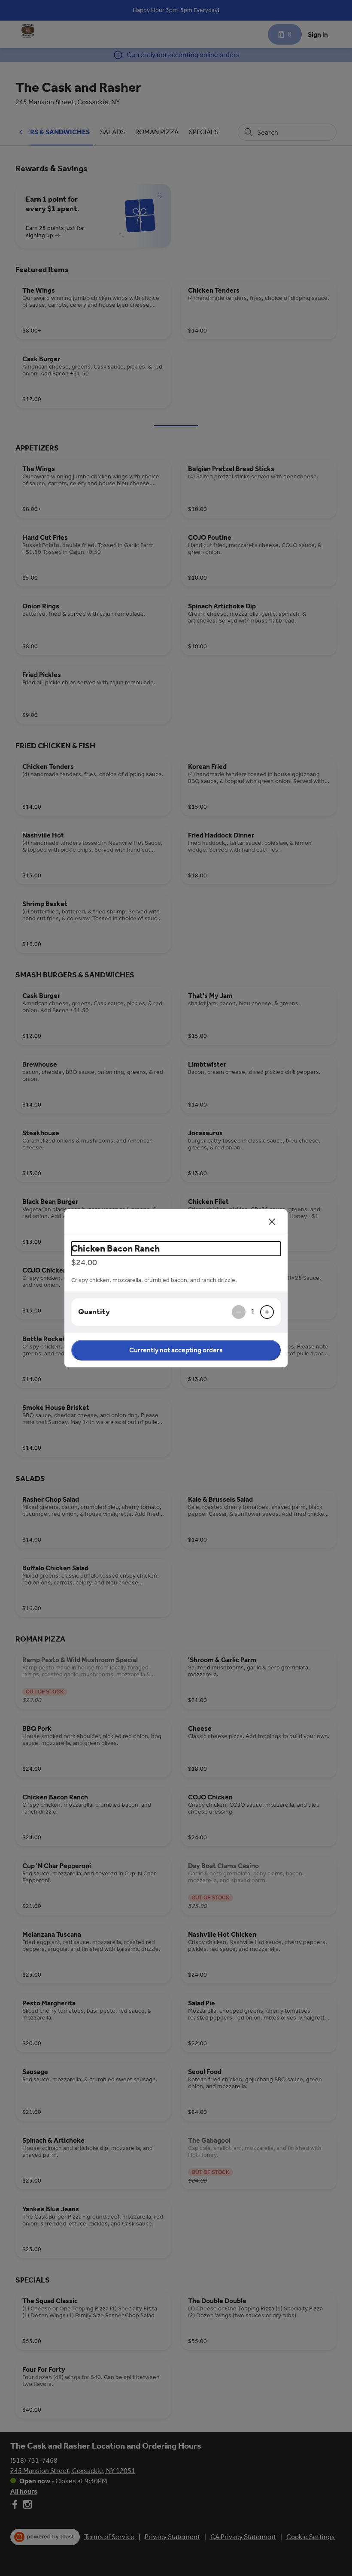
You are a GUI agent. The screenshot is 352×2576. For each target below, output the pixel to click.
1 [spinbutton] (253, 1312)
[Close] (272, 1222)
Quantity (94, 1312)
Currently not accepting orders (176, 1350)
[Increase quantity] (267, 1312)
